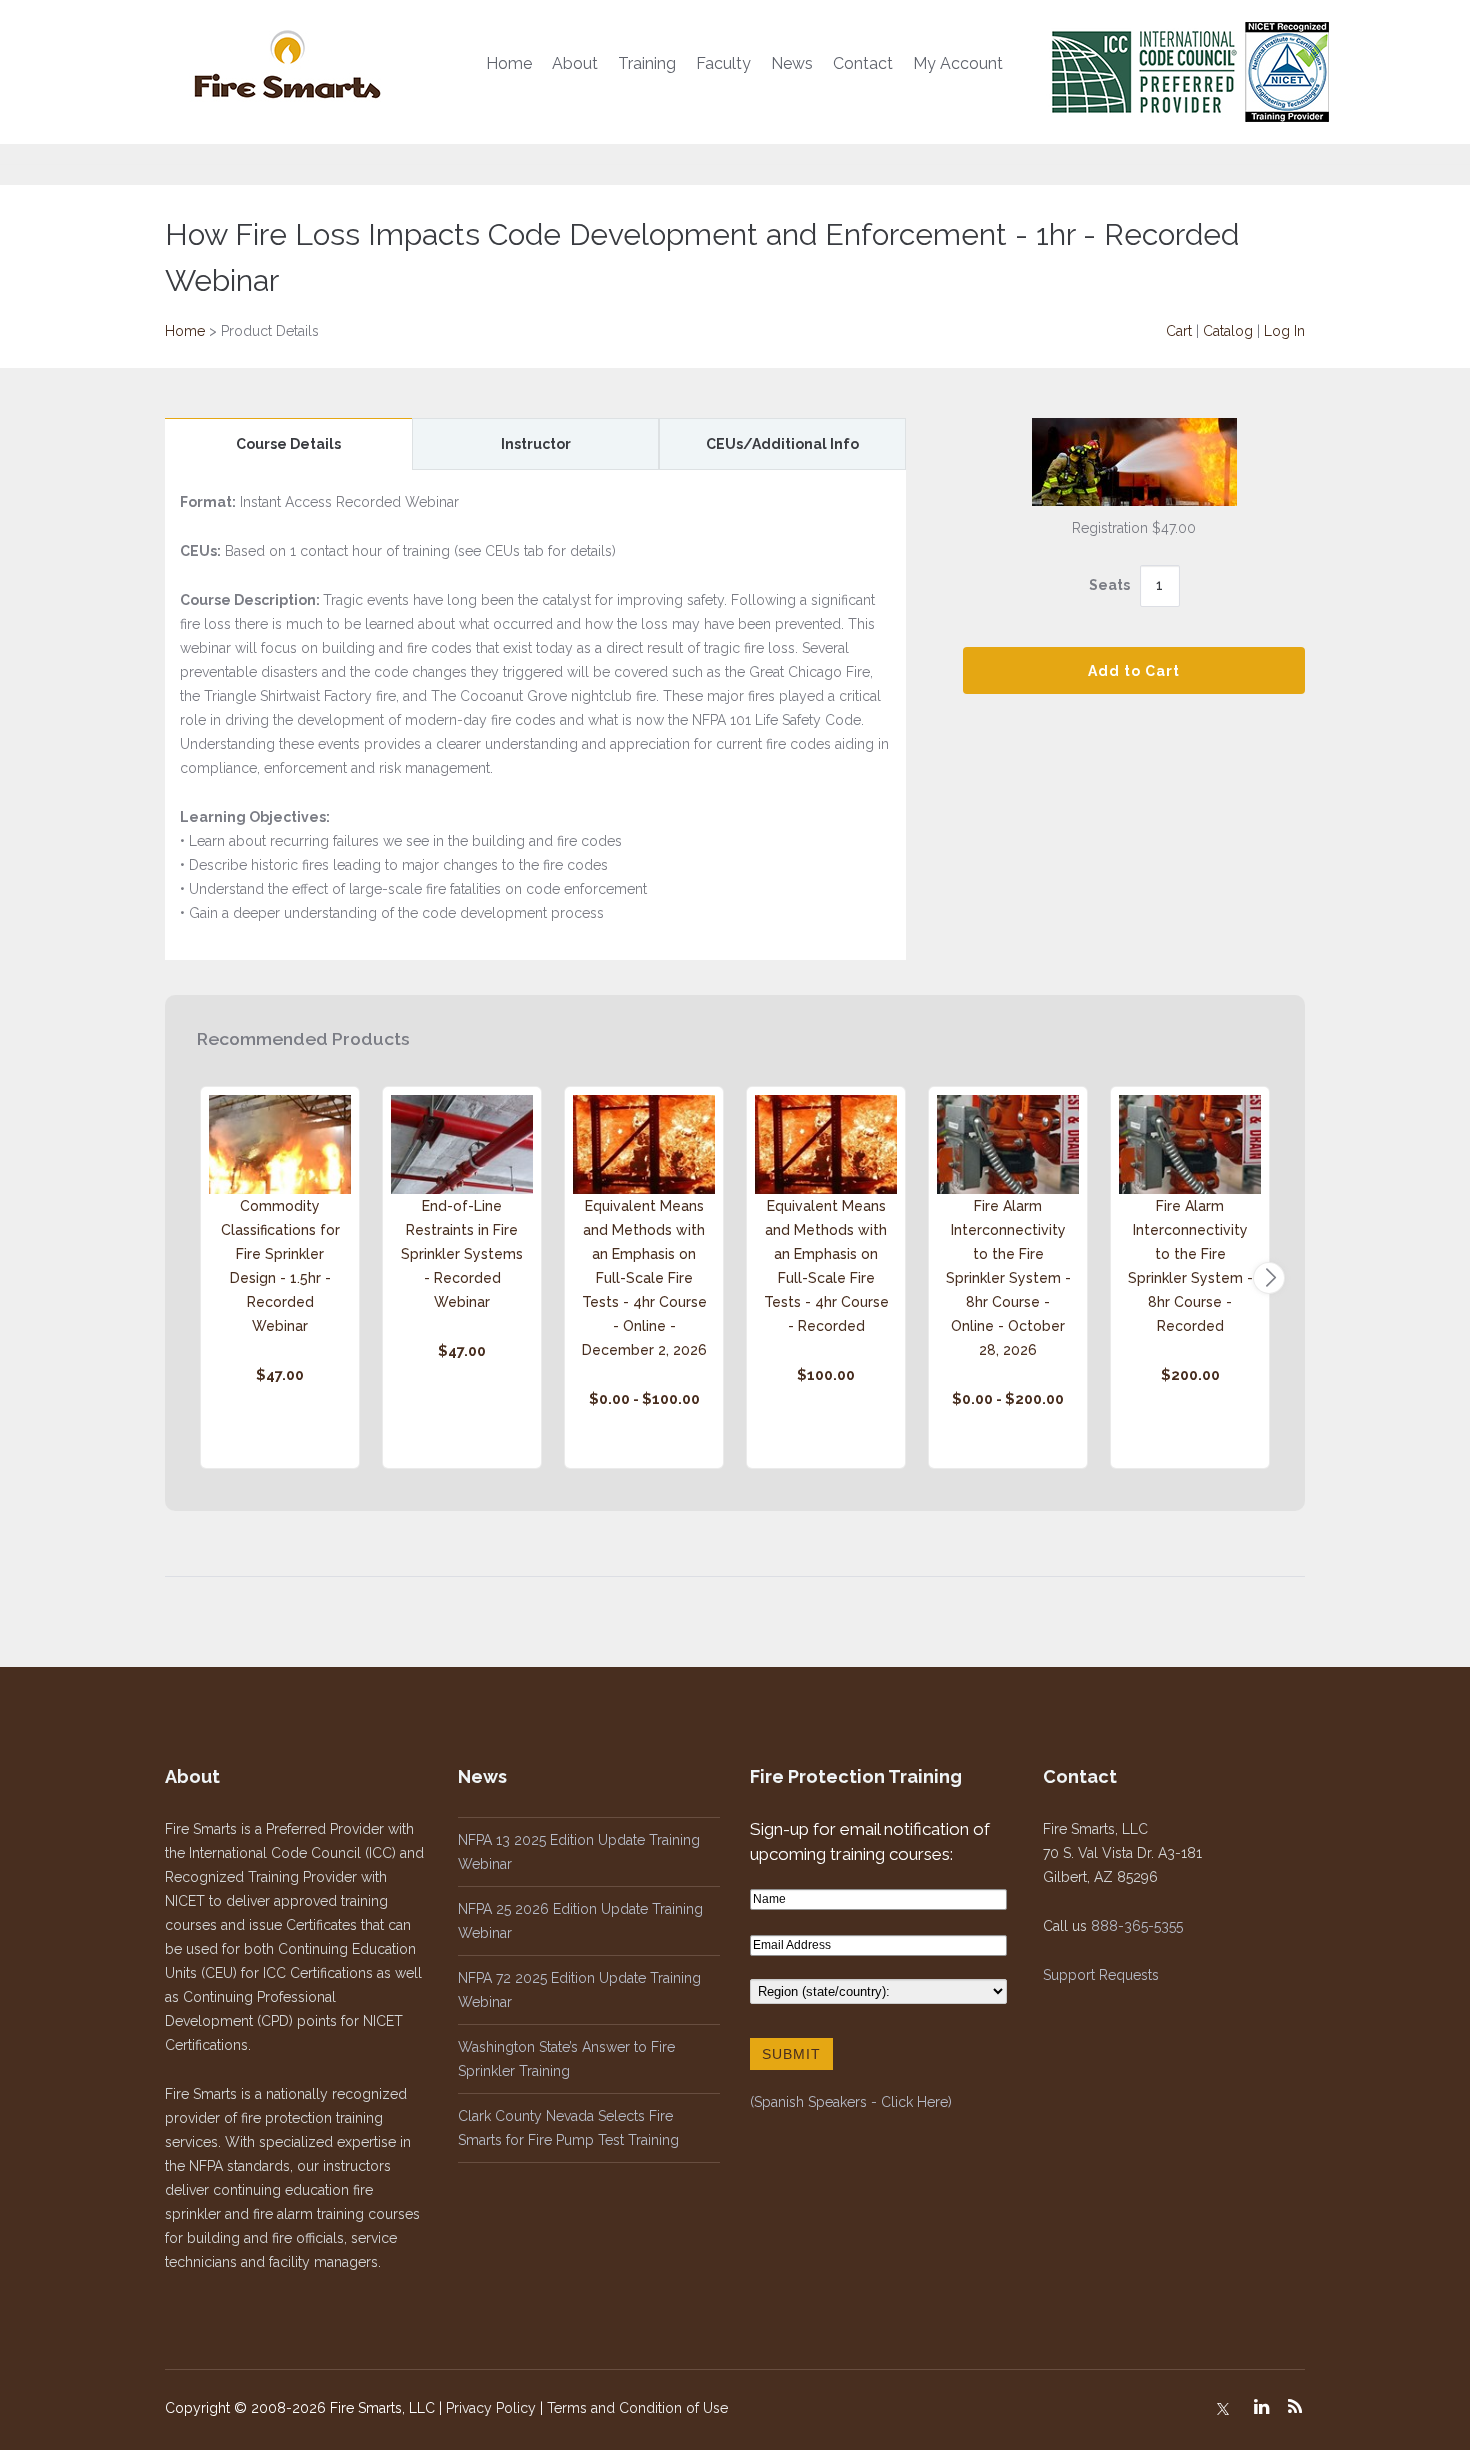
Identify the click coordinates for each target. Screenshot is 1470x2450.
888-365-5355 (1137, 1926)
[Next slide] (1269, 1278)
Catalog (1228, 331)
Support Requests (1101, 1975)
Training (647, 63)
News (792, 63)
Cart (1179, 331)
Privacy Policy (491, 2408)
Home (509, 63)
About (575, 63)
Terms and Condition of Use (637, 2408)
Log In (1284, 331)
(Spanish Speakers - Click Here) (851, 2102)
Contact (863, 63)
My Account (958, 63)
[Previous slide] (201, 1278)
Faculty (723, 63)
